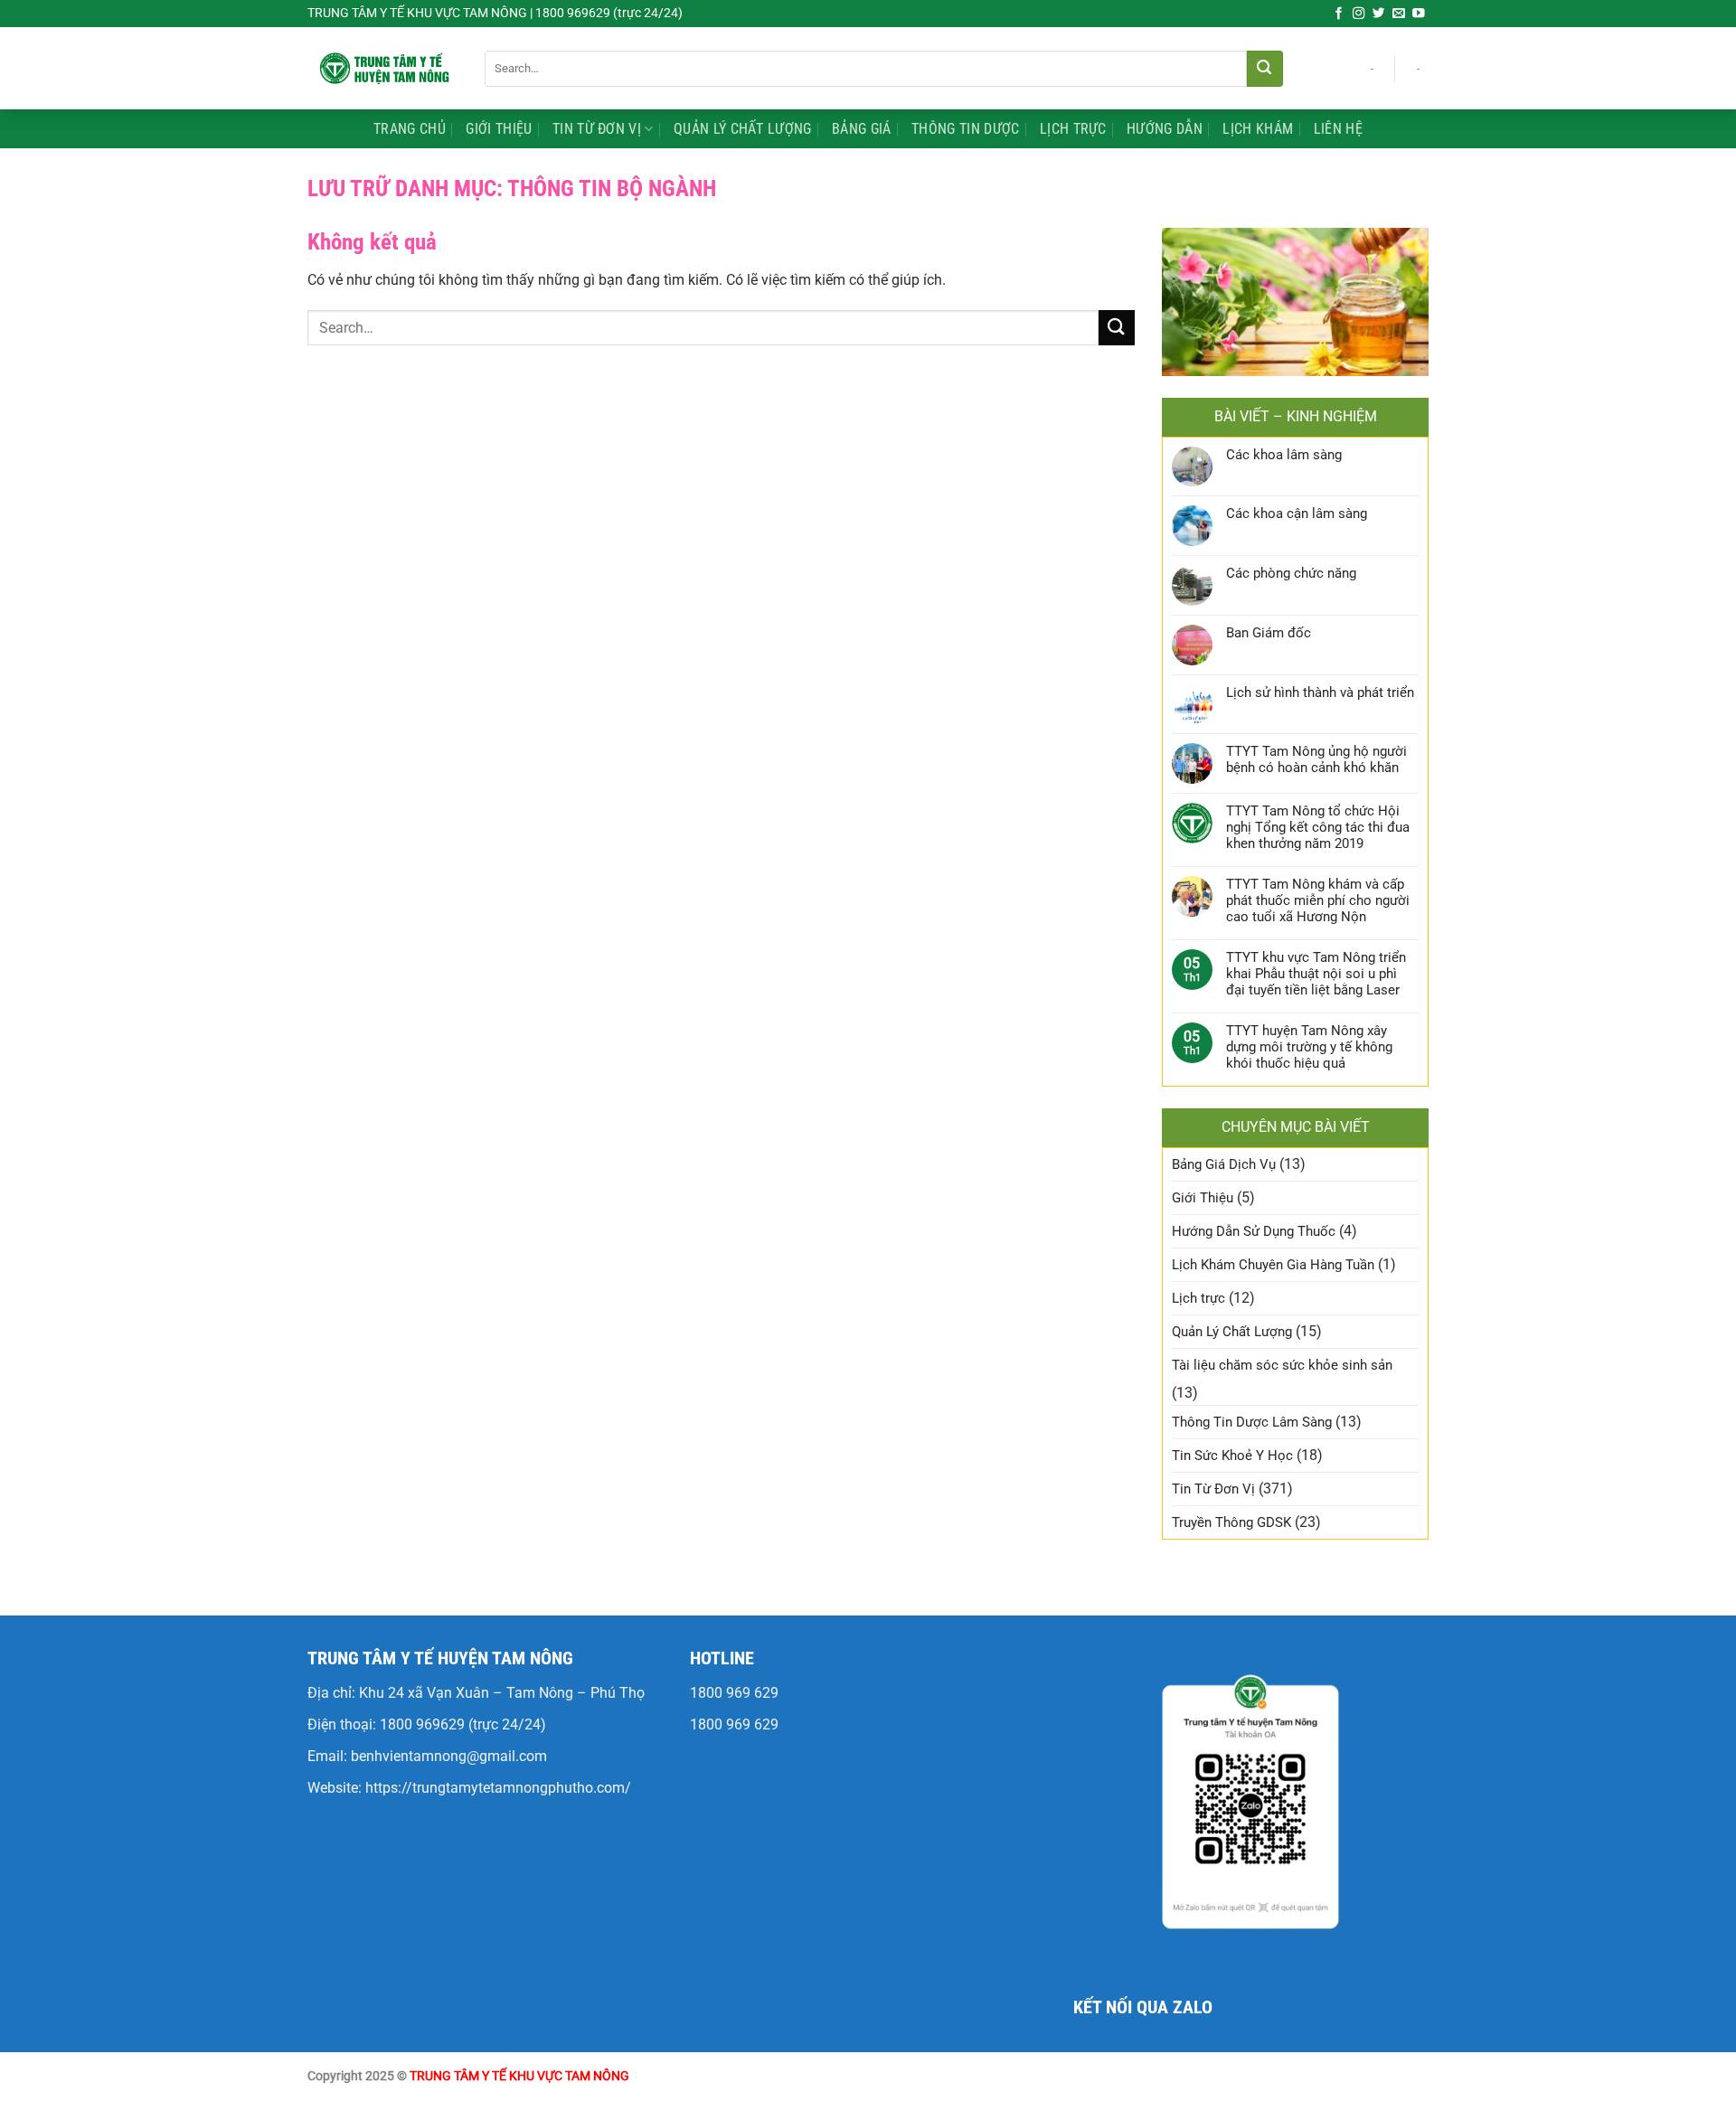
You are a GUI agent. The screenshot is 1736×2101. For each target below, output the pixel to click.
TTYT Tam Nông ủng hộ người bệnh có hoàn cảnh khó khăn (1316, 759)
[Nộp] (1265, 69)
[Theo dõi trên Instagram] (1359, 14)
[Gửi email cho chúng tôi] (1399, 14)
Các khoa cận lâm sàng (1297, 513)
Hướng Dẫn (1165, 129)
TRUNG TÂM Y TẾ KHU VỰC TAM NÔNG (519, 2076)
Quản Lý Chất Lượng (743, 129)
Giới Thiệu (499, 129)
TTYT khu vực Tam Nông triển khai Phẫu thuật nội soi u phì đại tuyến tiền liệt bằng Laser (1316, 974)
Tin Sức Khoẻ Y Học (1232, 1456)
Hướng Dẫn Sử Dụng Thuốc (1254, 1231)
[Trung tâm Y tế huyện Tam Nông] (382, 68)
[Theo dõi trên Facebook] (1339, 14)
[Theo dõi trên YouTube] (1419, 14)
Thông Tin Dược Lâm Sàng (1252, 1422)
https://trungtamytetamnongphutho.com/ (498, 1788)
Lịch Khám (1258, 129)
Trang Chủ (410, 129)
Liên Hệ (1338, 129)
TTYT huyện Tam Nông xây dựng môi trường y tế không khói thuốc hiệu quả (1309, 1047)
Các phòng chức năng (1291, 573)
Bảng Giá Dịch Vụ (1224, 1164)
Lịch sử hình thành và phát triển (1320, 692)
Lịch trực (1073, 129)
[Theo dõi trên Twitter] (1379, 14)
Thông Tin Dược (965, 129)
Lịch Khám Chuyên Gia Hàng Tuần (1273, 1265)
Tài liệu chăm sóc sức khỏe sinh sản (1282, 1365)
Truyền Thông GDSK (1231, 1522)
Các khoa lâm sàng (1284, 455)
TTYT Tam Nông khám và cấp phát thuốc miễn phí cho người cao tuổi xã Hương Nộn (1318, 900)
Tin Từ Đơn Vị (597, 129)
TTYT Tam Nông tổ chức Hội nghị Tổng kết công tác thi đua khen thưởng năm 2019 (1318, 827)
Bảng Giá (862, 129)
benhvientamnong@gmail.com (449, 1756)
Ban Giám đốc (1269, 633)
